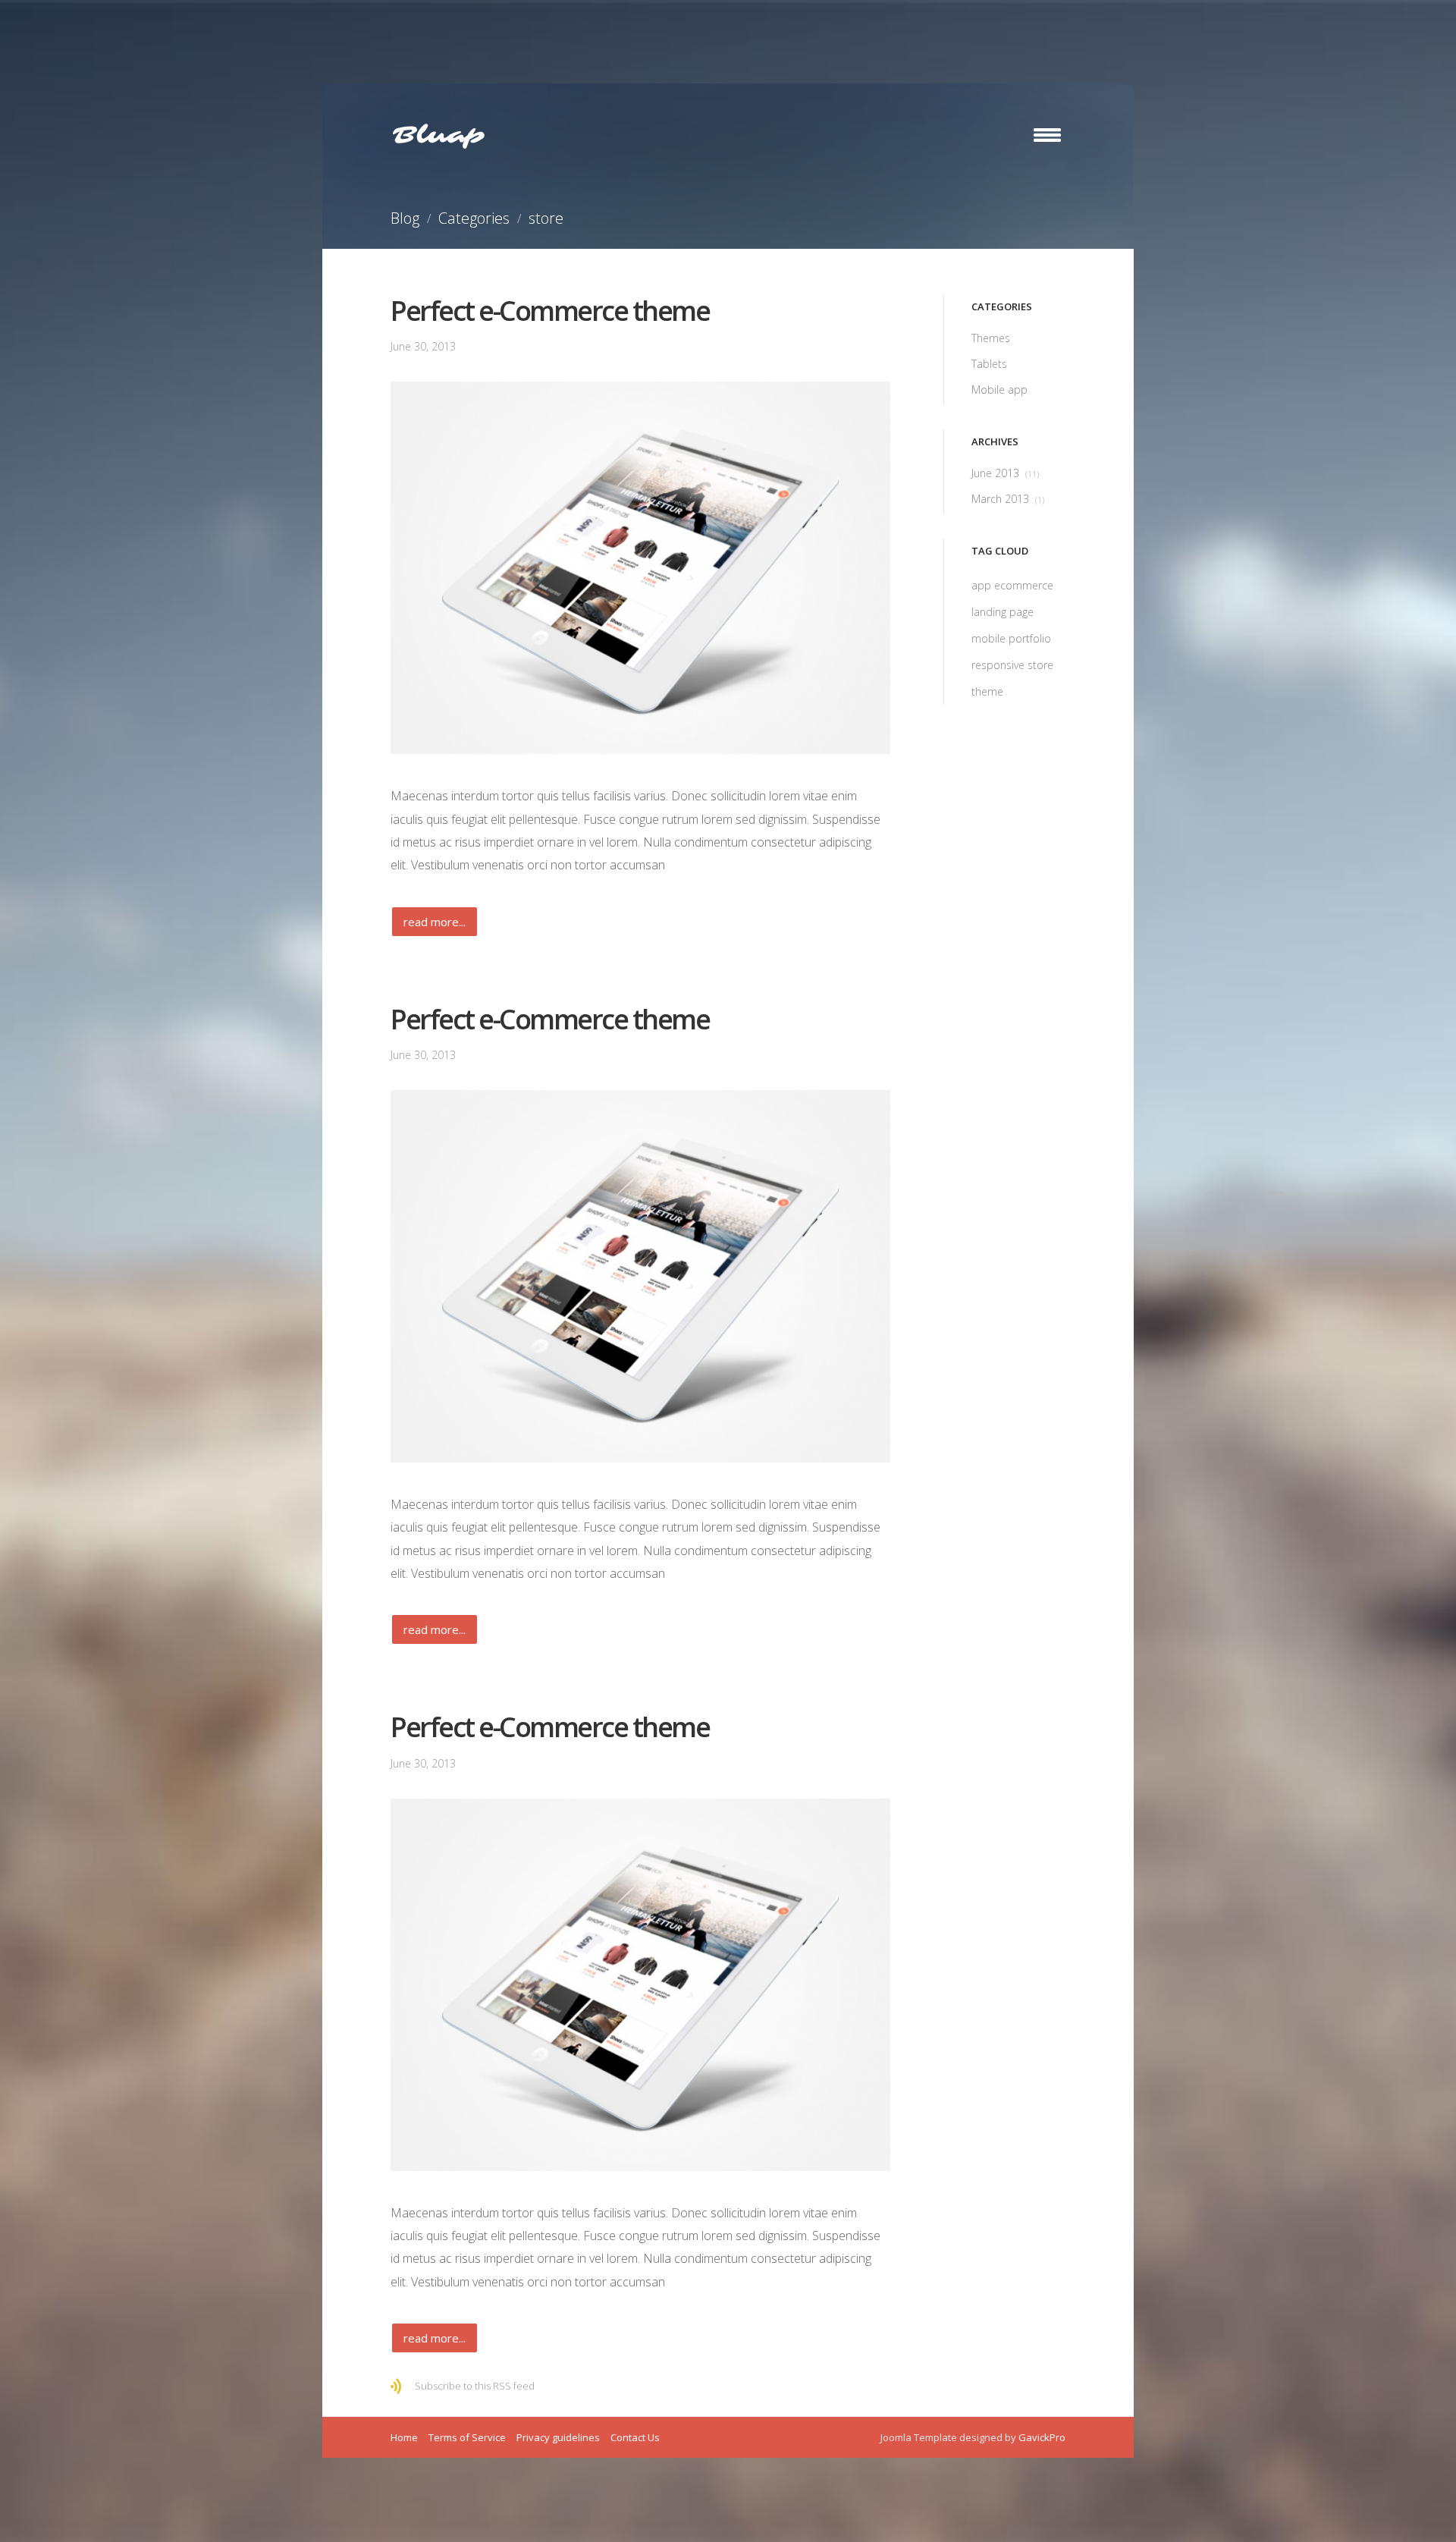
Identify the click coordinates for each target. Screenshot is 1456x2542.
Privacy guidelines (558, 2437)
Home (404, 2437)
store (1040, 665)
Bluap (438, 136)
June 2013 (1005, 473)
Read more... (435, 922)
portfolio (1030, 638)
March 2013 (1008, 499)
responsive (999, 665)
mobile (990, 638)
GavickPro (1042, 2437)
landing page (1003, 612)
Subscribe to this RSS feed (475, 2386)
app (983, 585)
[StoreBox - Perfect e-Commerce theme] (640, 568)
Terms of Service (467, 2437)
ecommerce (1024, 585)
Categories (474, 218)
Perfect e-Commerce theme (550, 311)
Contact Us (635, 2437)
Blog (405, 218)
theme (987, 691)
